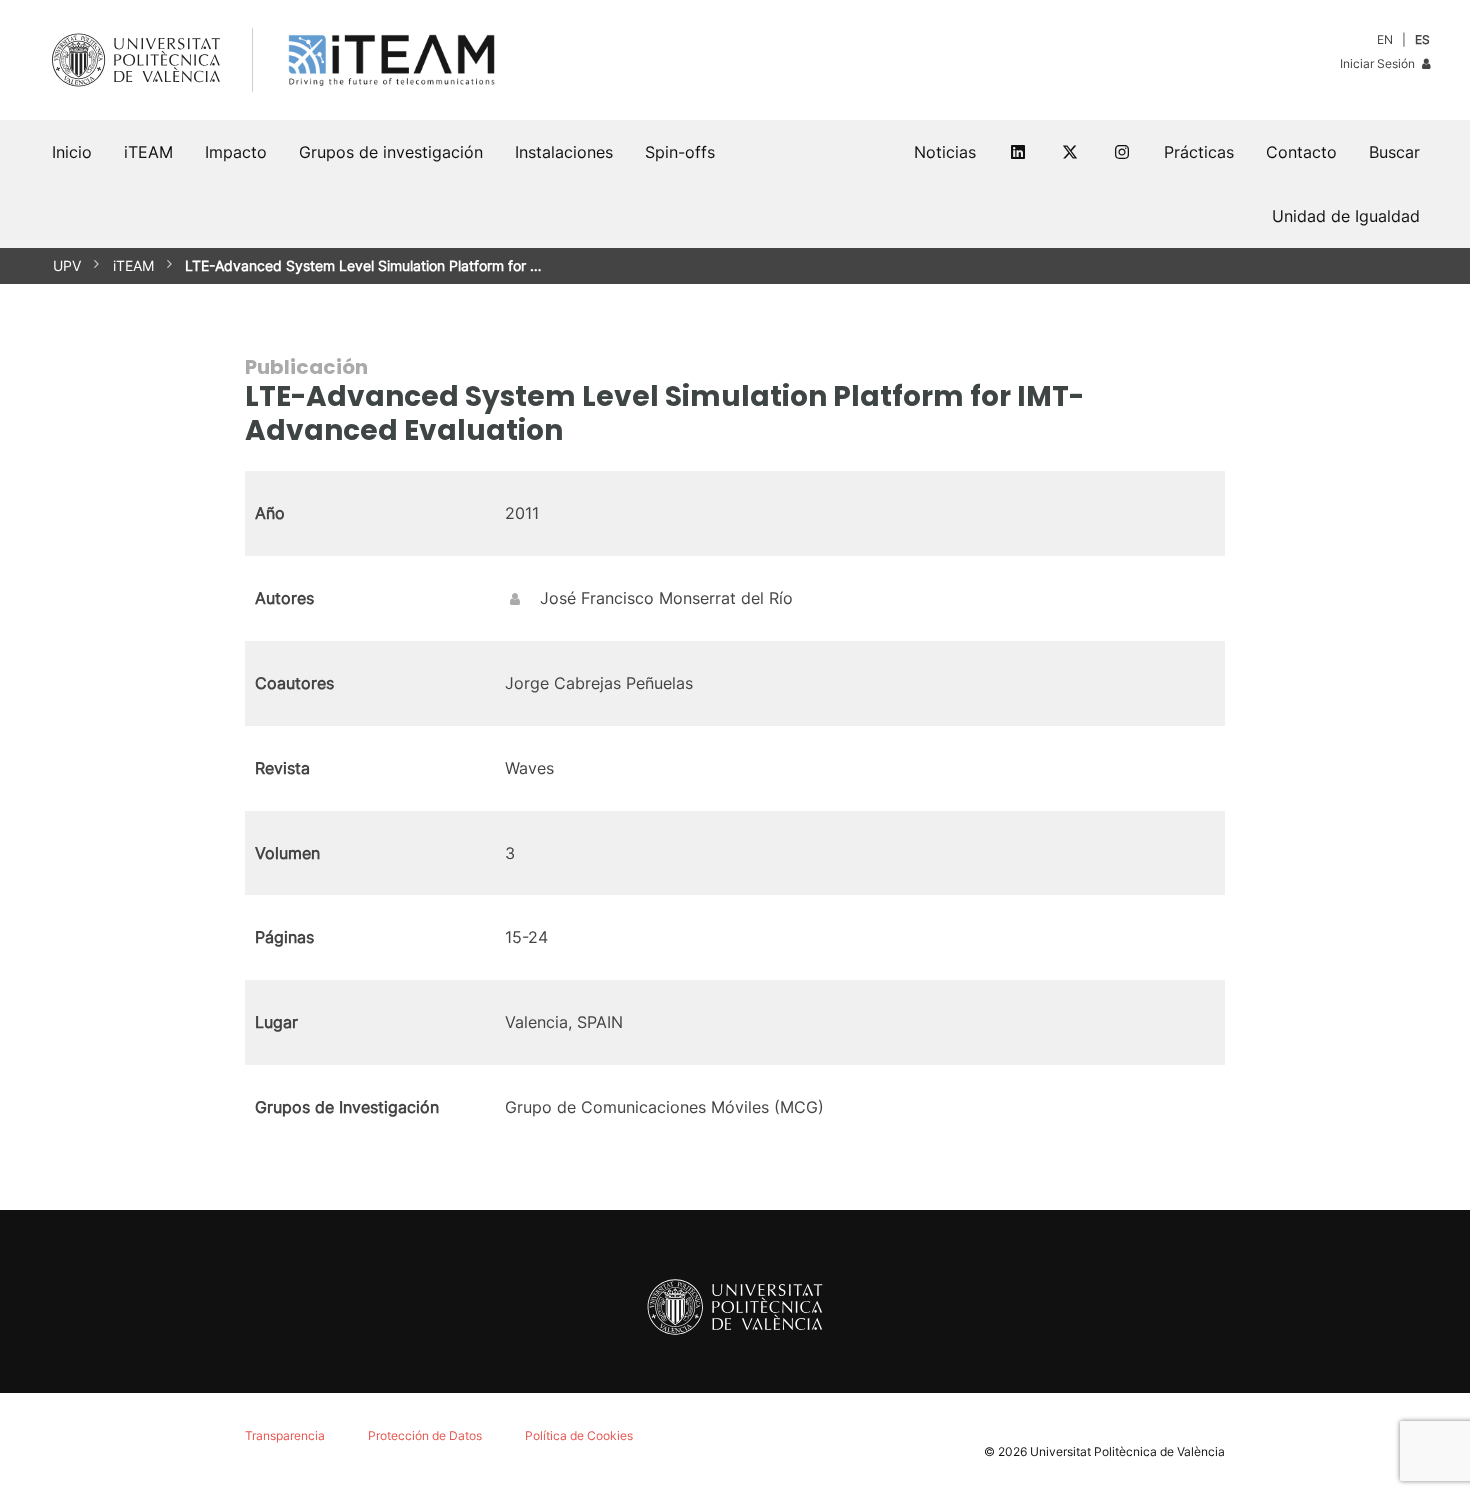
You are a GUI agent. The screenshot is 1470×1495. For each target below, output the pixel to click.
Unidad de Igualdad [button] (1346, 216)
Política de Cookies (579, 1435)
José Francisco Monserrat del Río (666, 598)
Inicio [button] (72, 152)
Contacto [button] (1301, 152)
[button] (1394, 152)
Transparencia (285, 1435)
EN (1385, 39)
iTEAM (133, 265)
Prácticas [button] (1199, 152)
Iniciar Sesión (1379, 63)
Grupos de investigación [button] (391, 152)
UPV (67, 265)
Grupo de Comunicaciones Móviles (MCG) (664, 1107)
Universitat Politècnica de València (1127, 1451)
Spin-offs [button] (680, 152)
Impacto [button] (236, 152)
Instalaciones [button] (564, 152)
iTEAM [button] (148, 152)
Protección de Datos (425, 1435)
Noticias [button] (945, 152)
